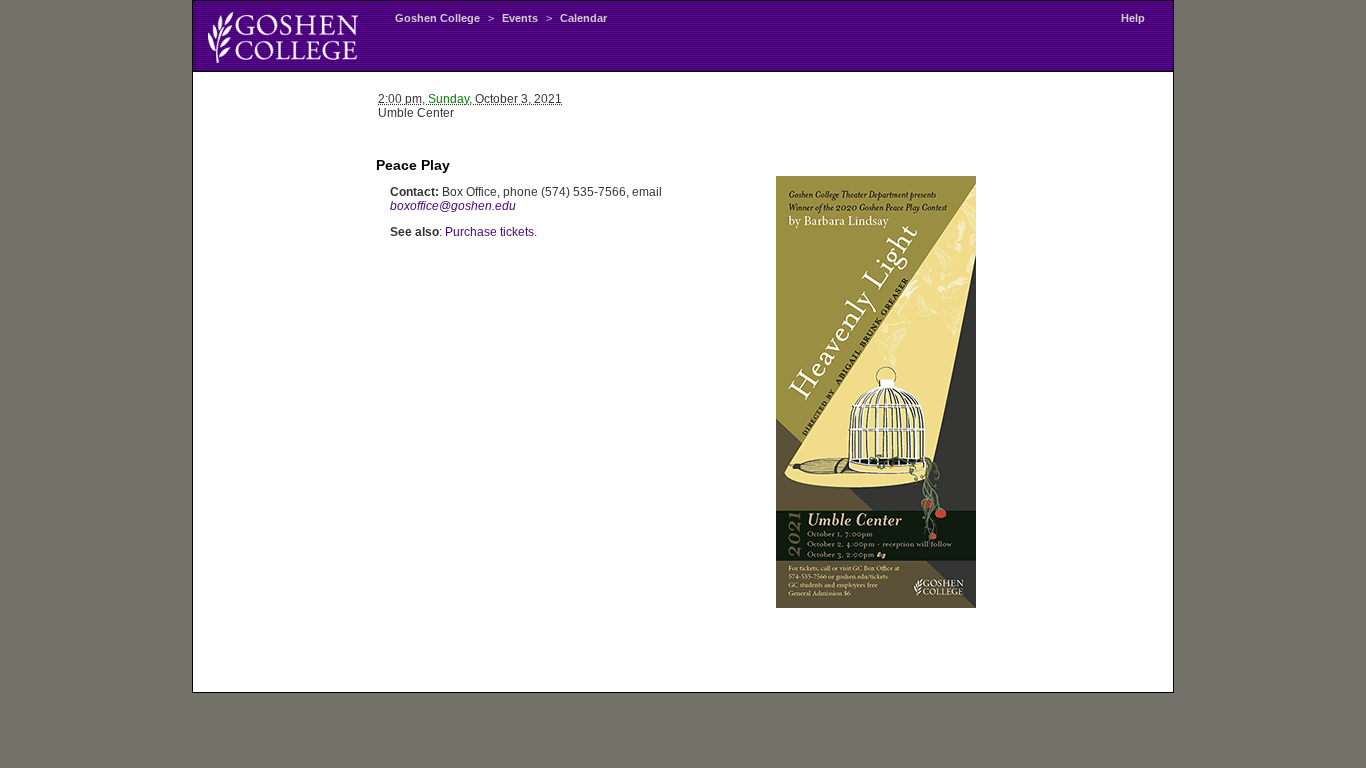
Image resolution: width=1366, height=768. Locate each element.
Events (520, 18)
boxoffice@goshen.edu (453, 206)
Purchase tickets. (491, 232)
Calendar (583, 18)
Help (1133, 18)
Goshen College (437, 18)
